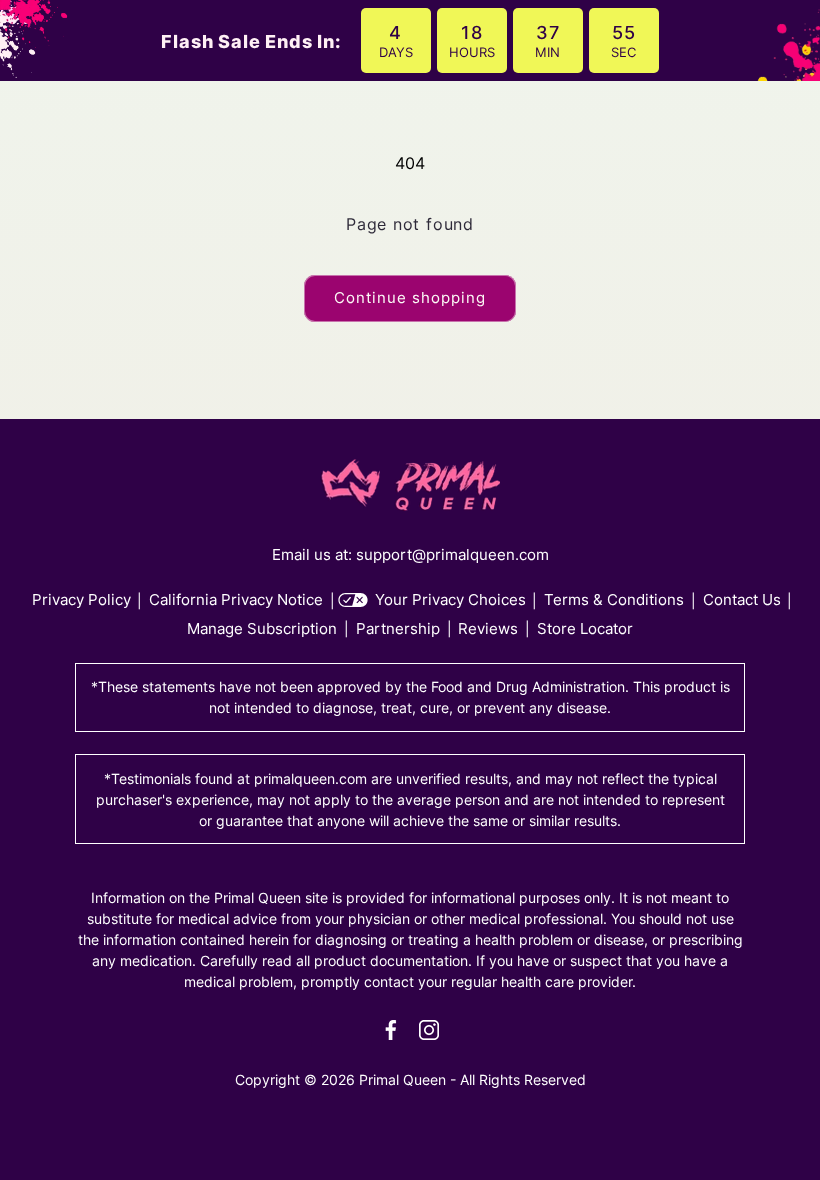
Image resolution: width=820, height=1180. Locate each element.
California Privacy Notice (236, 599)
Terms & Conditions (614, 599)
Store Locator (585, 628)
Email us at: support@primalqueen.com (410, 554)
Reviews (488, 628)
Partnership (398, 628)
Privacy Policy (81, 599)
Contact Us (742, 599)
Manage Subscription (262, 628)
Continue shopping (410, 297)
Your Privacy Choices (450, 599)
